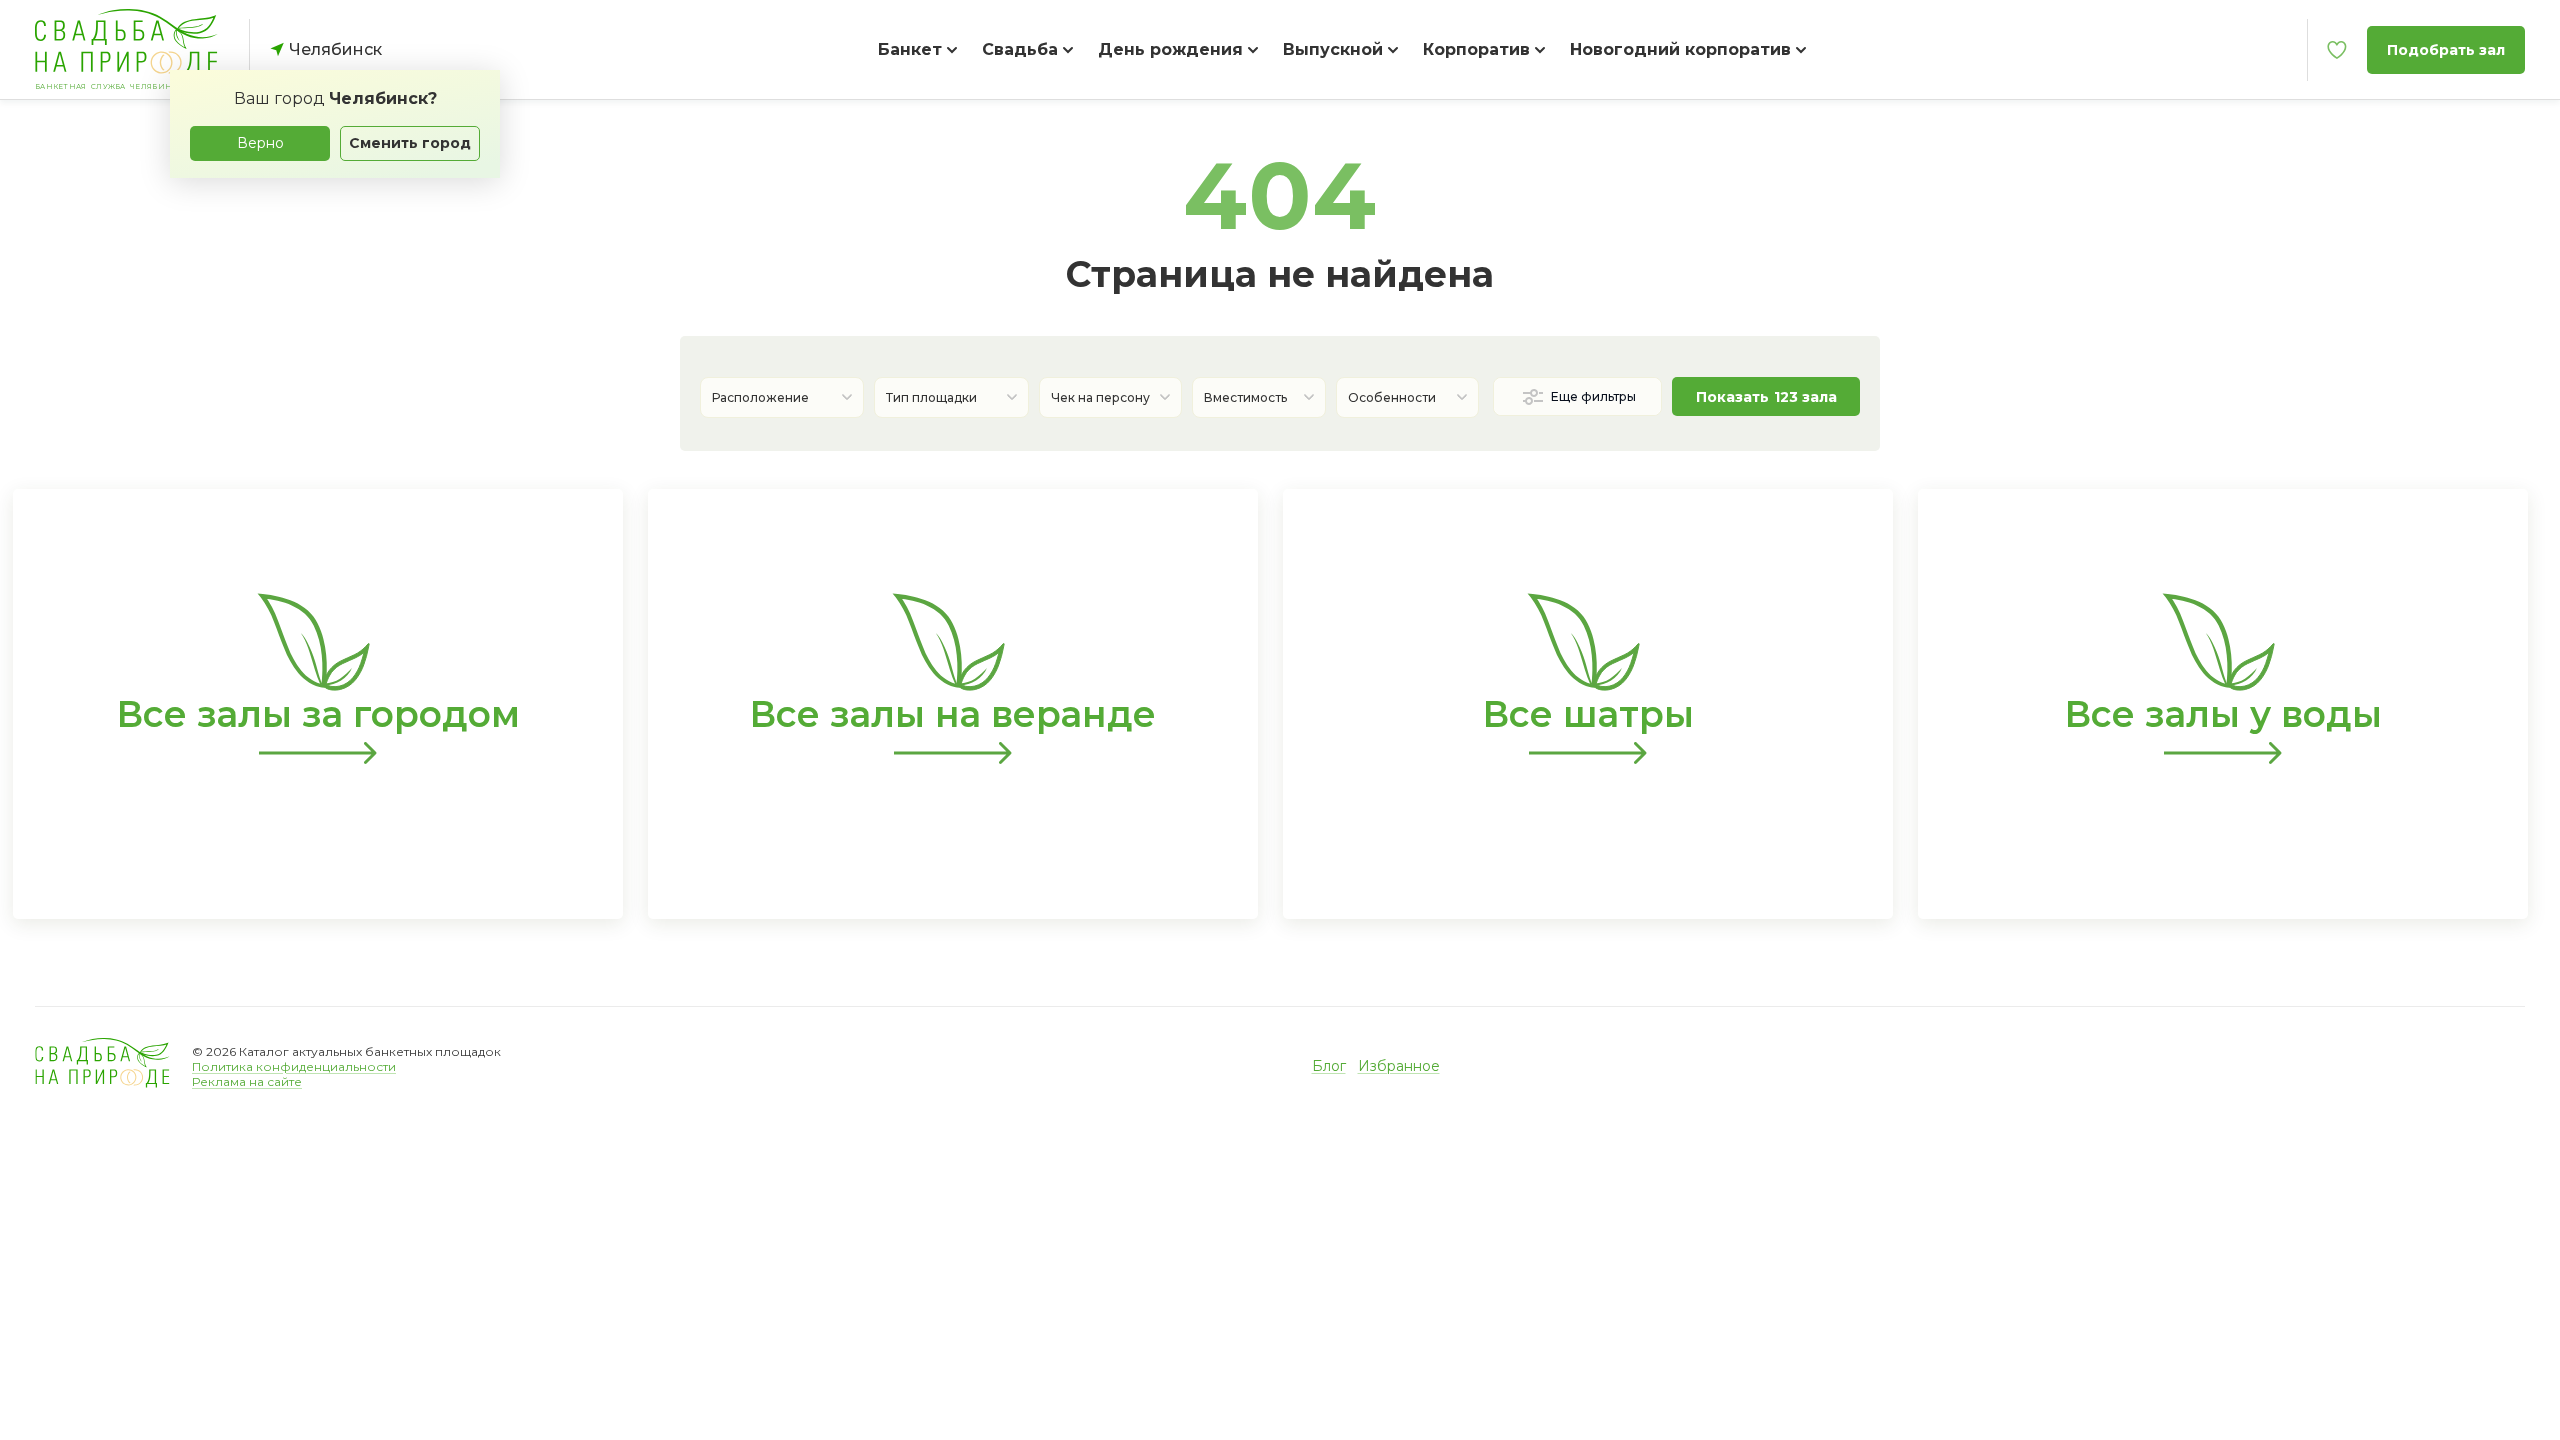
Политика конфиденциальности (294, 1066)
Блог (1329, 1066)
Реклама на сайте (247, 1081)
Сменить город (410, 143)
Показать (1766, 397)
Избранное (1399, 1066)
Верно (260, 143)
